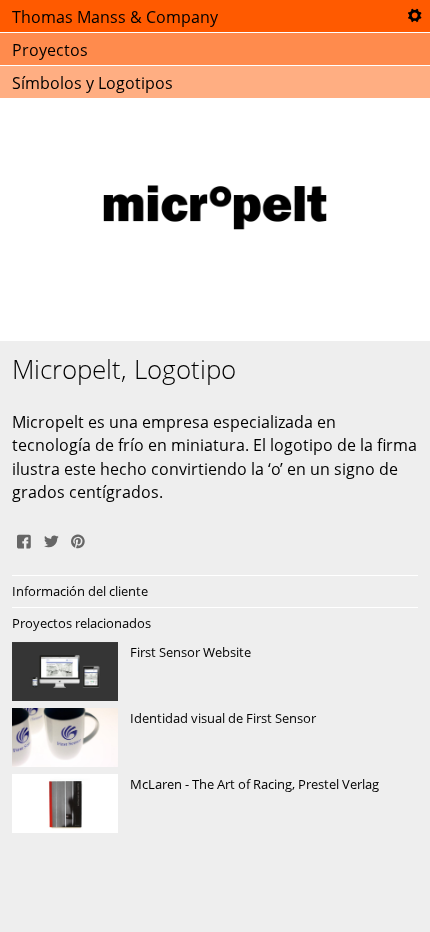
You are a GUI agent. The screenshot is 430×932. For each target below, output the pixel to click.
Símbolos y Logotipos (92, 83)
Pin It (78, 539)
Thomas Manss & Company (115, 17)
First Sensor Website (215, 672)
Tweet (51, 539)
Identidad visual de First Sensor (215, 738)
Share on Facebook (24, 539)
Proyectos (50, 50)
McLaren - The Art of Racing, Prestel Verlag (215, 804)
